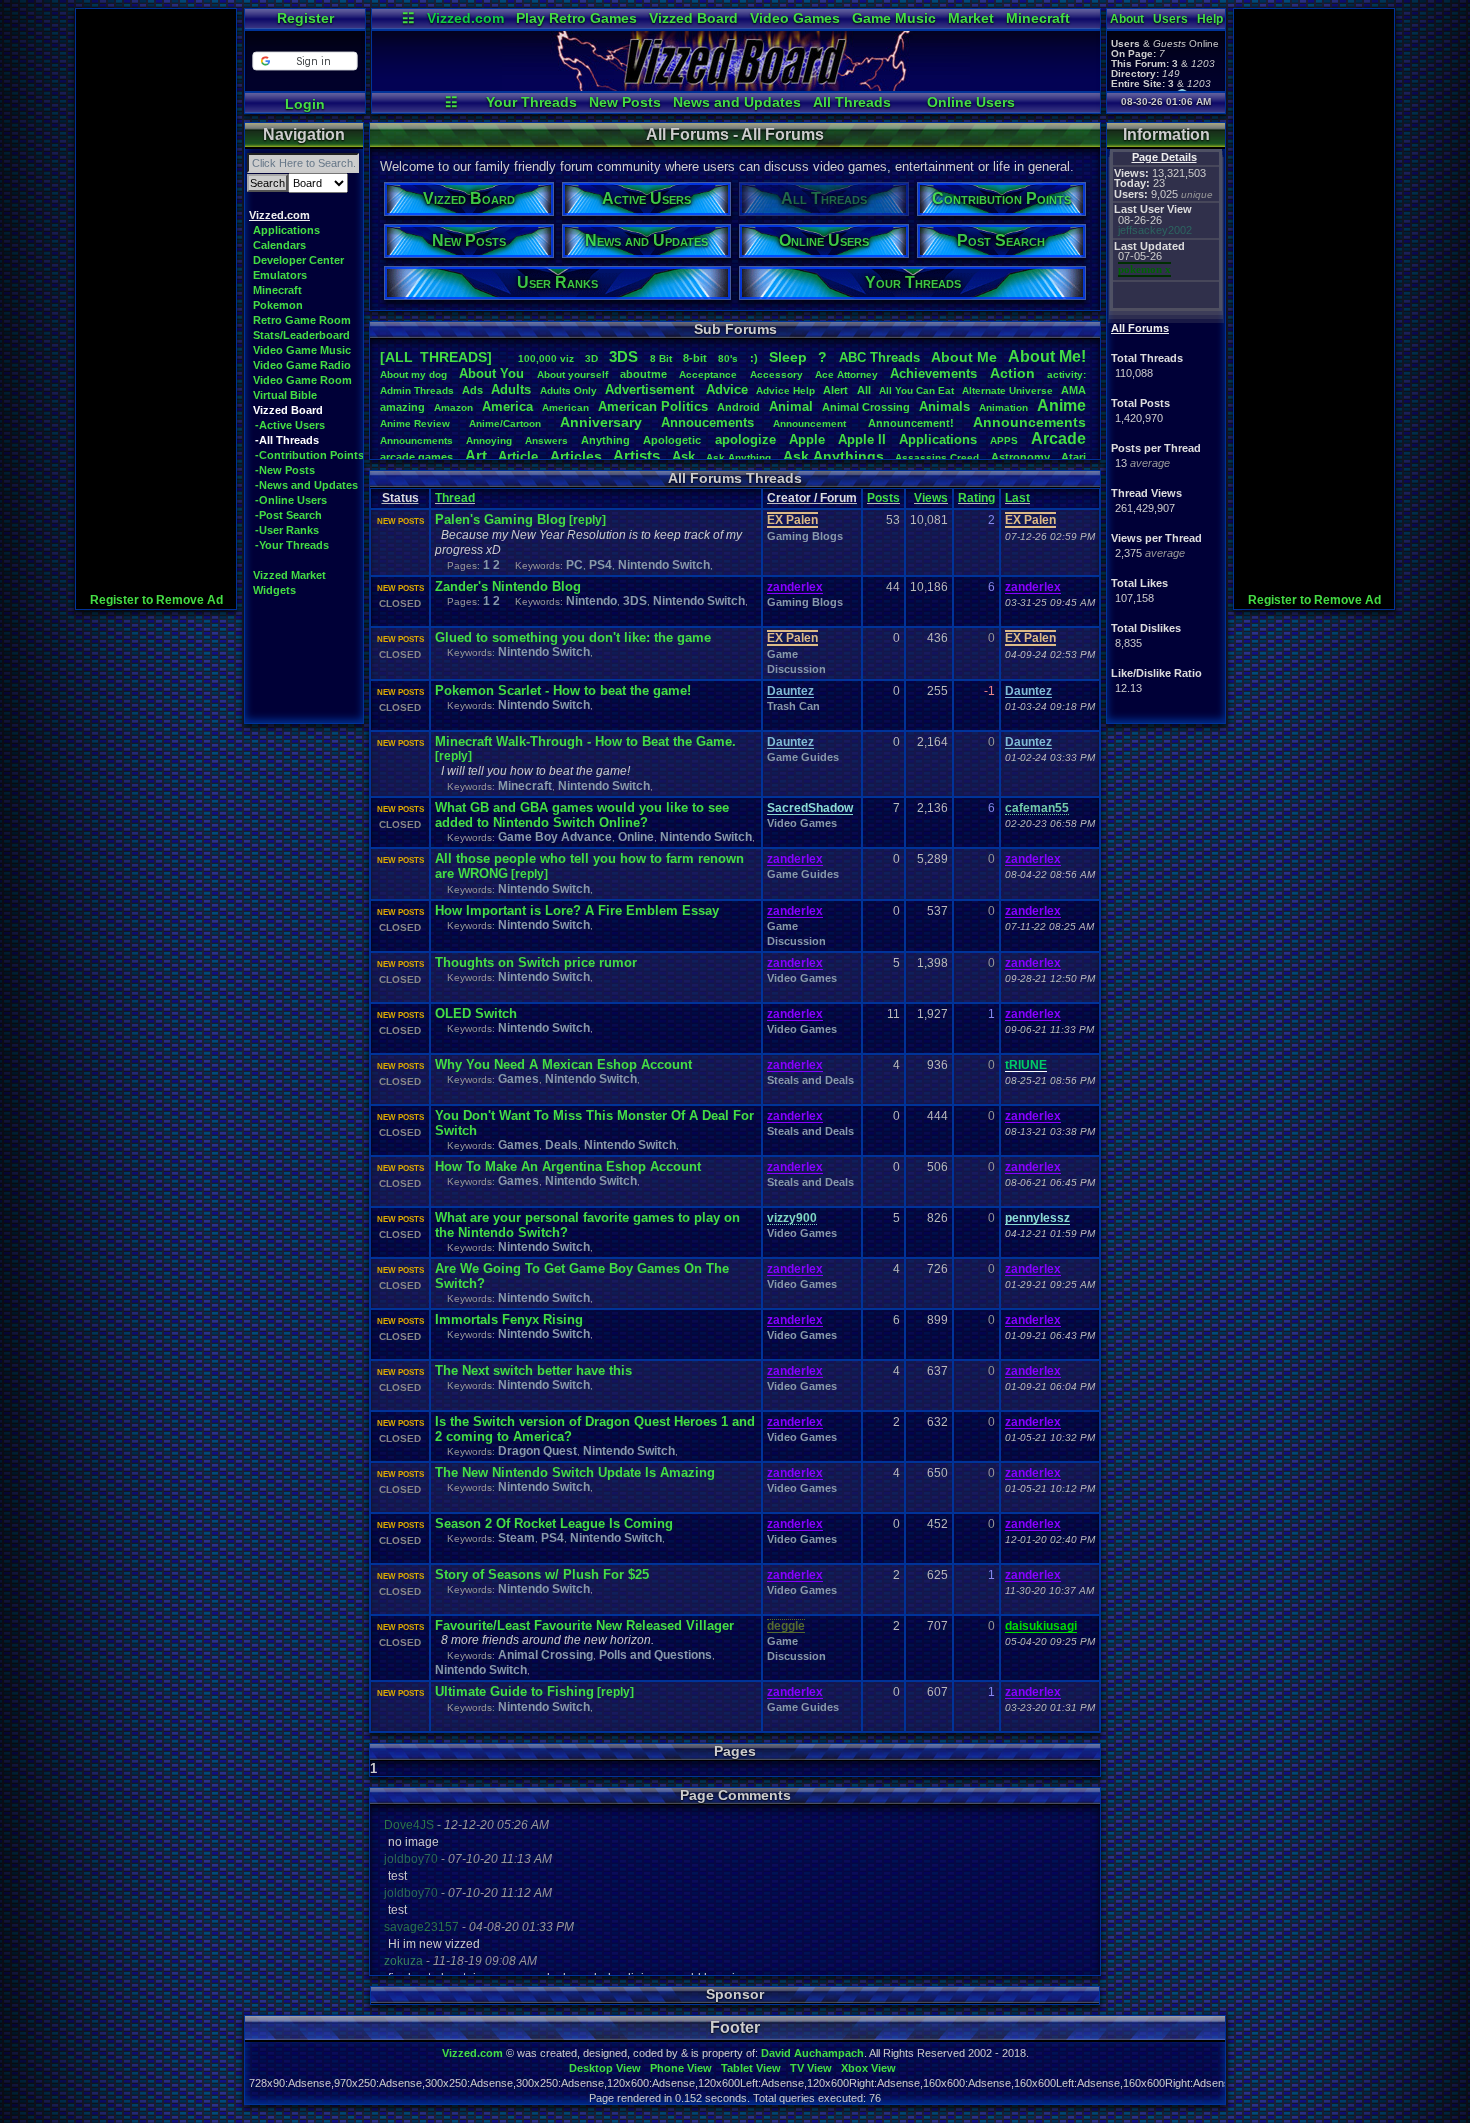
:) (754, 358)
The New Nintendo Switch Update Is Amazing (575, 1472)
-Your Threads (292, 545)
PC (574, 565)
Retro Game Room (302, 320)
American (565, 407)
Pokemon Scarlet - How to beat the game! (563, 690)
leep (788, 357)
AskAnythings (833, 456)
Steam (516, 1538)
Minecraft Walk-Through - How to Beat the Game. (585, 741)
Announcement (811, 423)
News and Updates (737, 102)
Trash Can (793, 706)
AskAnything (738, 457)
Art (476, 455)
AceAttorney (846, 374)
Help (1210, 19)
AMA (1073, 390)
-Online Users (291, 500)
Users (1170, 19)
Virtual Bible (285, 395)
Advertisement (651, 389)
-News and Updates (306, 485)
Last (1017, 498)
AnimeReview (415, 423)
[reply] (587, 520)
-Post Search (288, 515)
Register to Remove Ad (156, 600)
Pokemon (278, 305)
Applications (286, 230)
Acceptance (708, 374)
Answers (546, 440)
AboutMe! (1047, 356)
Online (636, 837)
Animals (944, 406)
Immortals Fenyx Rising (509, 1319)
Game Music (894, 18)
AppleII (862, 439)
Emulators (280, 275)
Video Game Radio (302, 365)
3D (591, 358)
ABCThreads (879, 357)
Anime (1061, 405)
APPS (1004, 440)
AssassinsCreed (937, 457)
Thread (455, 498)
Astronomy (1020, 457)
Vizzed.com (465, 18)
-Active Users (290, 425)
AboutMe (964, 357)
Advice (727, 389)
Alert (835, 390)
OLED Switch (476, 1013)
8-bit (695, 358)
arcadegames (416, 457)
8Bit (661, 358)
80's (728, 358)
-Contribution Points (309, 455)
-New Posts (285, 470)
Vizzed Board (693, 18)
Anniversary (601, 422)
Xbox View (868, 2068)
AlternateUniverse (1007, 390)
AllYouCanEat (916, 390)
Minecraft (1038, 18)
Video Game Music (302, 350)
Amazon (453, 407)
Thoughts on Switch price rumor (536, 962)
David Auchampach (812, 2053)
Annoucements (707, 422)
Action (1012, 373)
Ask (683, 456)
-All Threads (287, 440)
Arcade (1058, 438)
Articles (576, 456)
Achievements (933, 373)
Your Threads (531, 102)
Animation (1003, 407)
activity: (1066, 374)
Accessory (776, 374)
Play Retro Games (576, 18)
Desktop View (605, 2068)
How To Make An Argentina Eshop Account (568, 1166)
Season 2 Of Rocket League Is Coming (554, 1523)
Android (738, 407)
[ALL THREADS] (436, 357)
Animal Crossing (545, 1655)
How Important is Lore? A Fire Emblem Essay (577, 910)
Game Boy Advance (555, 837)
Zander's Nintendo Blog (508, 586)
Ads (472, 390)
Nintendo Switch (664, 565)
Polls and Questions (655, 1655)
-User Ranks (287, 530)
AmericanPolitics (653, 406)
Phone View (681, 2068)
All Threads (852, 102)
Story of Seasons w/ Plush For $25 (542, 1574)
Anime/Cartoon (505, 423)
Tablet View (751, 2068)
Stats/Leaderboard (301, 335)
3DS (623, 356)
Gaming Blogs (805, 536)
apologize (745, 439)
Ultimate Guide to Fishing (514, 1691)
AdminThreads (417, 390)
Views (931, 498)
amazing (402, 407)
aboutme (643, 374)
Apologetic (672, 440)
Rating (976, 498)
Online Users (971, 102)
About (1127, 19)
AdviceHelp (785, 390)
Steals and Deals (810, 1080)
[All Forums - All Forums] (736, 86)
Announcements (1029, 422)
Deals (561, 1145)
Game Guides (803, 757)
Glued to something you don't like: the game (573, 637)
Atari (1073, 457)
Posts (883, 498)
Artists (636, 455)
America (507, 406)
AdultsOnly (568, 390)
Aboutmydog (413, 374)
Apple (807, 439)
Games (518, 1079)
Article (518, 456)
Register (305, 18)
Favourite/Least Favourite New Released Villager (584, 1625)
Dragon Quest (537, 1451)
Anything (605, 440)
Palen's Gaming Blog (500, 519)
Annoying (489, 440)
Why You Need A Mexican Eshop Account (563, 1064)
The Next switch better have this (533, 1370)
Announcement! (911, 423)
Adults (511, 389)
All (864, 390)
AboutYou (491, 373)
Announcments (416, 440)
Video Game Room (302, 380)
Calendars (279, 245)
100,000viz (546, 358)
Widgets (274, 590)
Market (971, 18)
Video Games (795, 18)
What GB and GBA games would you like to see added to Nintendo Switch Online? (582, 815)
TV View (811, 2068)
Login (305, 104)
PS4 (600, 565)
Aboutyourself (572, 374)
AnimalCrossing (866, 407)
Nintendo (591, 601)
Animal (791, 406)
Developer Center (298, 260)
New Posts (625, 102)
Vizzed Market (289, 575)
